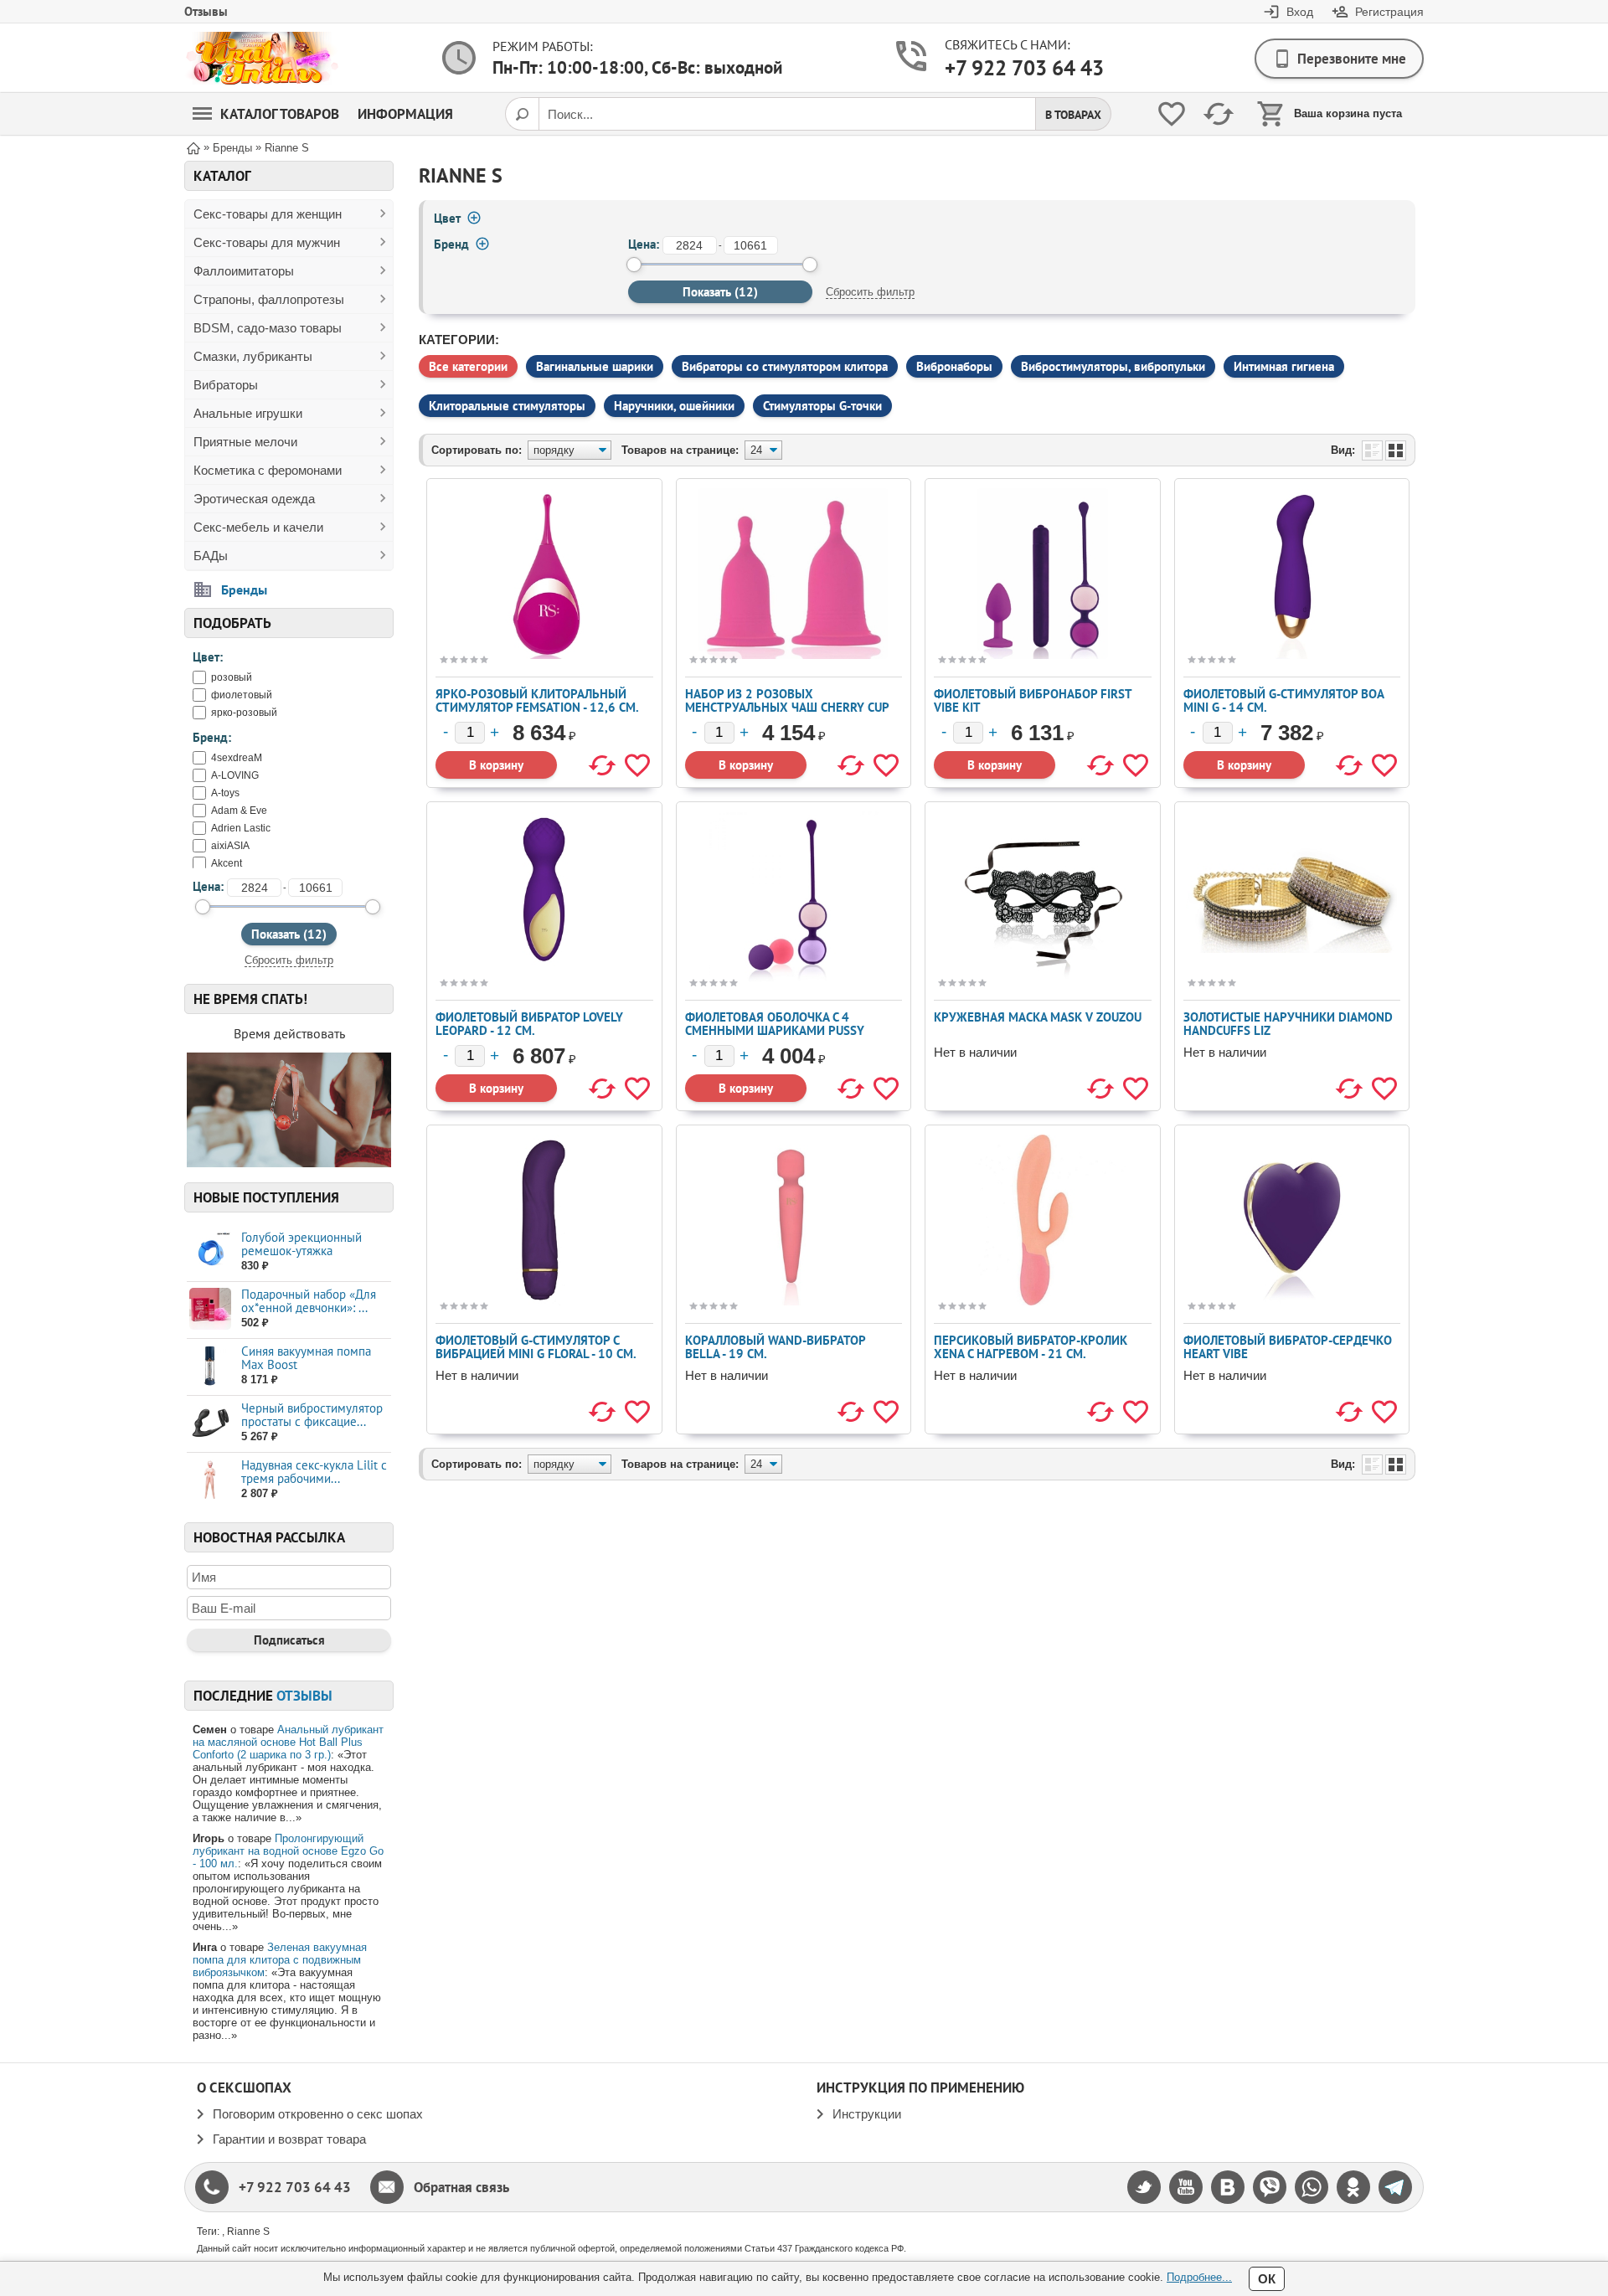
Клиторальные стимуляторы (507, 406)
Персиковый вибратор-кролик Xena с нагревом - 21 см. (1031, 1347)
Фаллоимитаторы (244, 271)
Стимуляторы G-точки (822, 406)
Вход (1300, 12)
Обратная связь (461, 2187)
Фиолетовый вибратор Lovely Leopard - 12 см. (529, 1024)
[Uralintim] (262, 58)
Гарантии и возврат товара (289, 2139)
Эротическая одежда (254, 499)
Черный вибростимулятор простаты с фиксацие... (312, 1415)
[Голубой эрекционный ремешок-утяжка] (210, 1252)
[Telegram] (1395, 2187)
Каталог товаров (280, 114)
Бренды (244, 589)
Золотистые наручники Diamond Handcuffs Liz (1288, 1024)
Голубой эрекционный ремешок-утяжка (301, 1244)
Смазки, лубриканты (253, 356)
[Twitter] (1144, 2187)
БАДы (211, 556)
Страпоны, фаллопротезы (269, 299)
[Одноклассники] (1353, 2187)
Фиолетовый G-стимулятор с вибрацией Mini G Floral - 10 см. (536, 1347)
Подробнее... (1199, 2277)
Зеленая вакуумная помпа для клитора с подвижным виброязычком (280, 1960)
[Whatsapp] (1312, 2187)
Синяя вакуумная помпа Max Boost (306, 1358)
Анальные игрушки (248, 413)
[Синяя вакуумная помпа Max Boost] (210, 1366)
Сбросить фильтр (289, 960)
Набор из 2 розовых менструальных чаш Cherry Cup (787, 700)
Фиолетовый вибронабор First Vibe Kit (1033, 700)
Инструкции (867, 2114)
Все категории (468, 366)
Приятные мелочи (245, 442)
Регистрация (1389, 12)
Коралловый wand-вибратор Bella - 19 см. (775, 1347)
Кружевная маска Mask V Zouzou (1038, 1017)
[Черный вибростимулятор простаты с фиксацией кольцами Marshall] (210, 1423)
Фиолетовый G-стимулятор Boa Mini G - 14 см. (1283, 700)
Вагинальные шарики (595, 366)
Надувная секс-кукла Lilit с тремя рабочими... (314, 1472)
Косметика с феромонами (268, 470)
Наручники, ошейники (674, 406)
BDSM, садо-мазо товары (268, 328)
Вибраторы (226, 385)
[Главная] (193, 147)
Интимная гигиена (1284, 366)
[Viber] (1270, 2187)
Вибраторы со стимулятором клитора (785, 366)
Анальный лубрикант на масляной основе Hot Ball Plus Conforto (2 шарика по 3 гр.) (288, 1742)
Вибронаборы (954, 366)
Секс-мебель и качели (258, 527)
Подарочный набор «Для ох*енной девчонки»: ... (309, 1301)
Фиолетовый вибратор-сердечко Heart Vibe (1288, 1347)
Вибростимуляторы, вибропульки (1113, 366)
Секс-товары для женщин (268, 214)
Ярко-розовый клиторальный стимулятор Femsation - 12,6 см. (537, 700)
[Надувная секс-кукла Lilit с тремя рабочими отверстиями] (210, 1480)
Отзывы (206, 11)
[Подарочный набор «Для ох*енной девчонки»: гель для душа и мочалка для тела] (210, 1309)
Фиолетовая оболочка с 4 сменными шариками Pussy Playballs (775, 1030)
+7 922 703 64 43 (1010, 68)
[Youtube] (1186, 2187)
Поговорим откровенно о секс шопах (318, 2114)
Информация (405, 114)
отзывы (304, 1696)
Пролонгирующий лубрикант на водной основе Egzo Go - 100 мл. (288, 1851)
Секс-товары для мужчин (267, 242)
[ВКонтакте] (1228, 2187)
